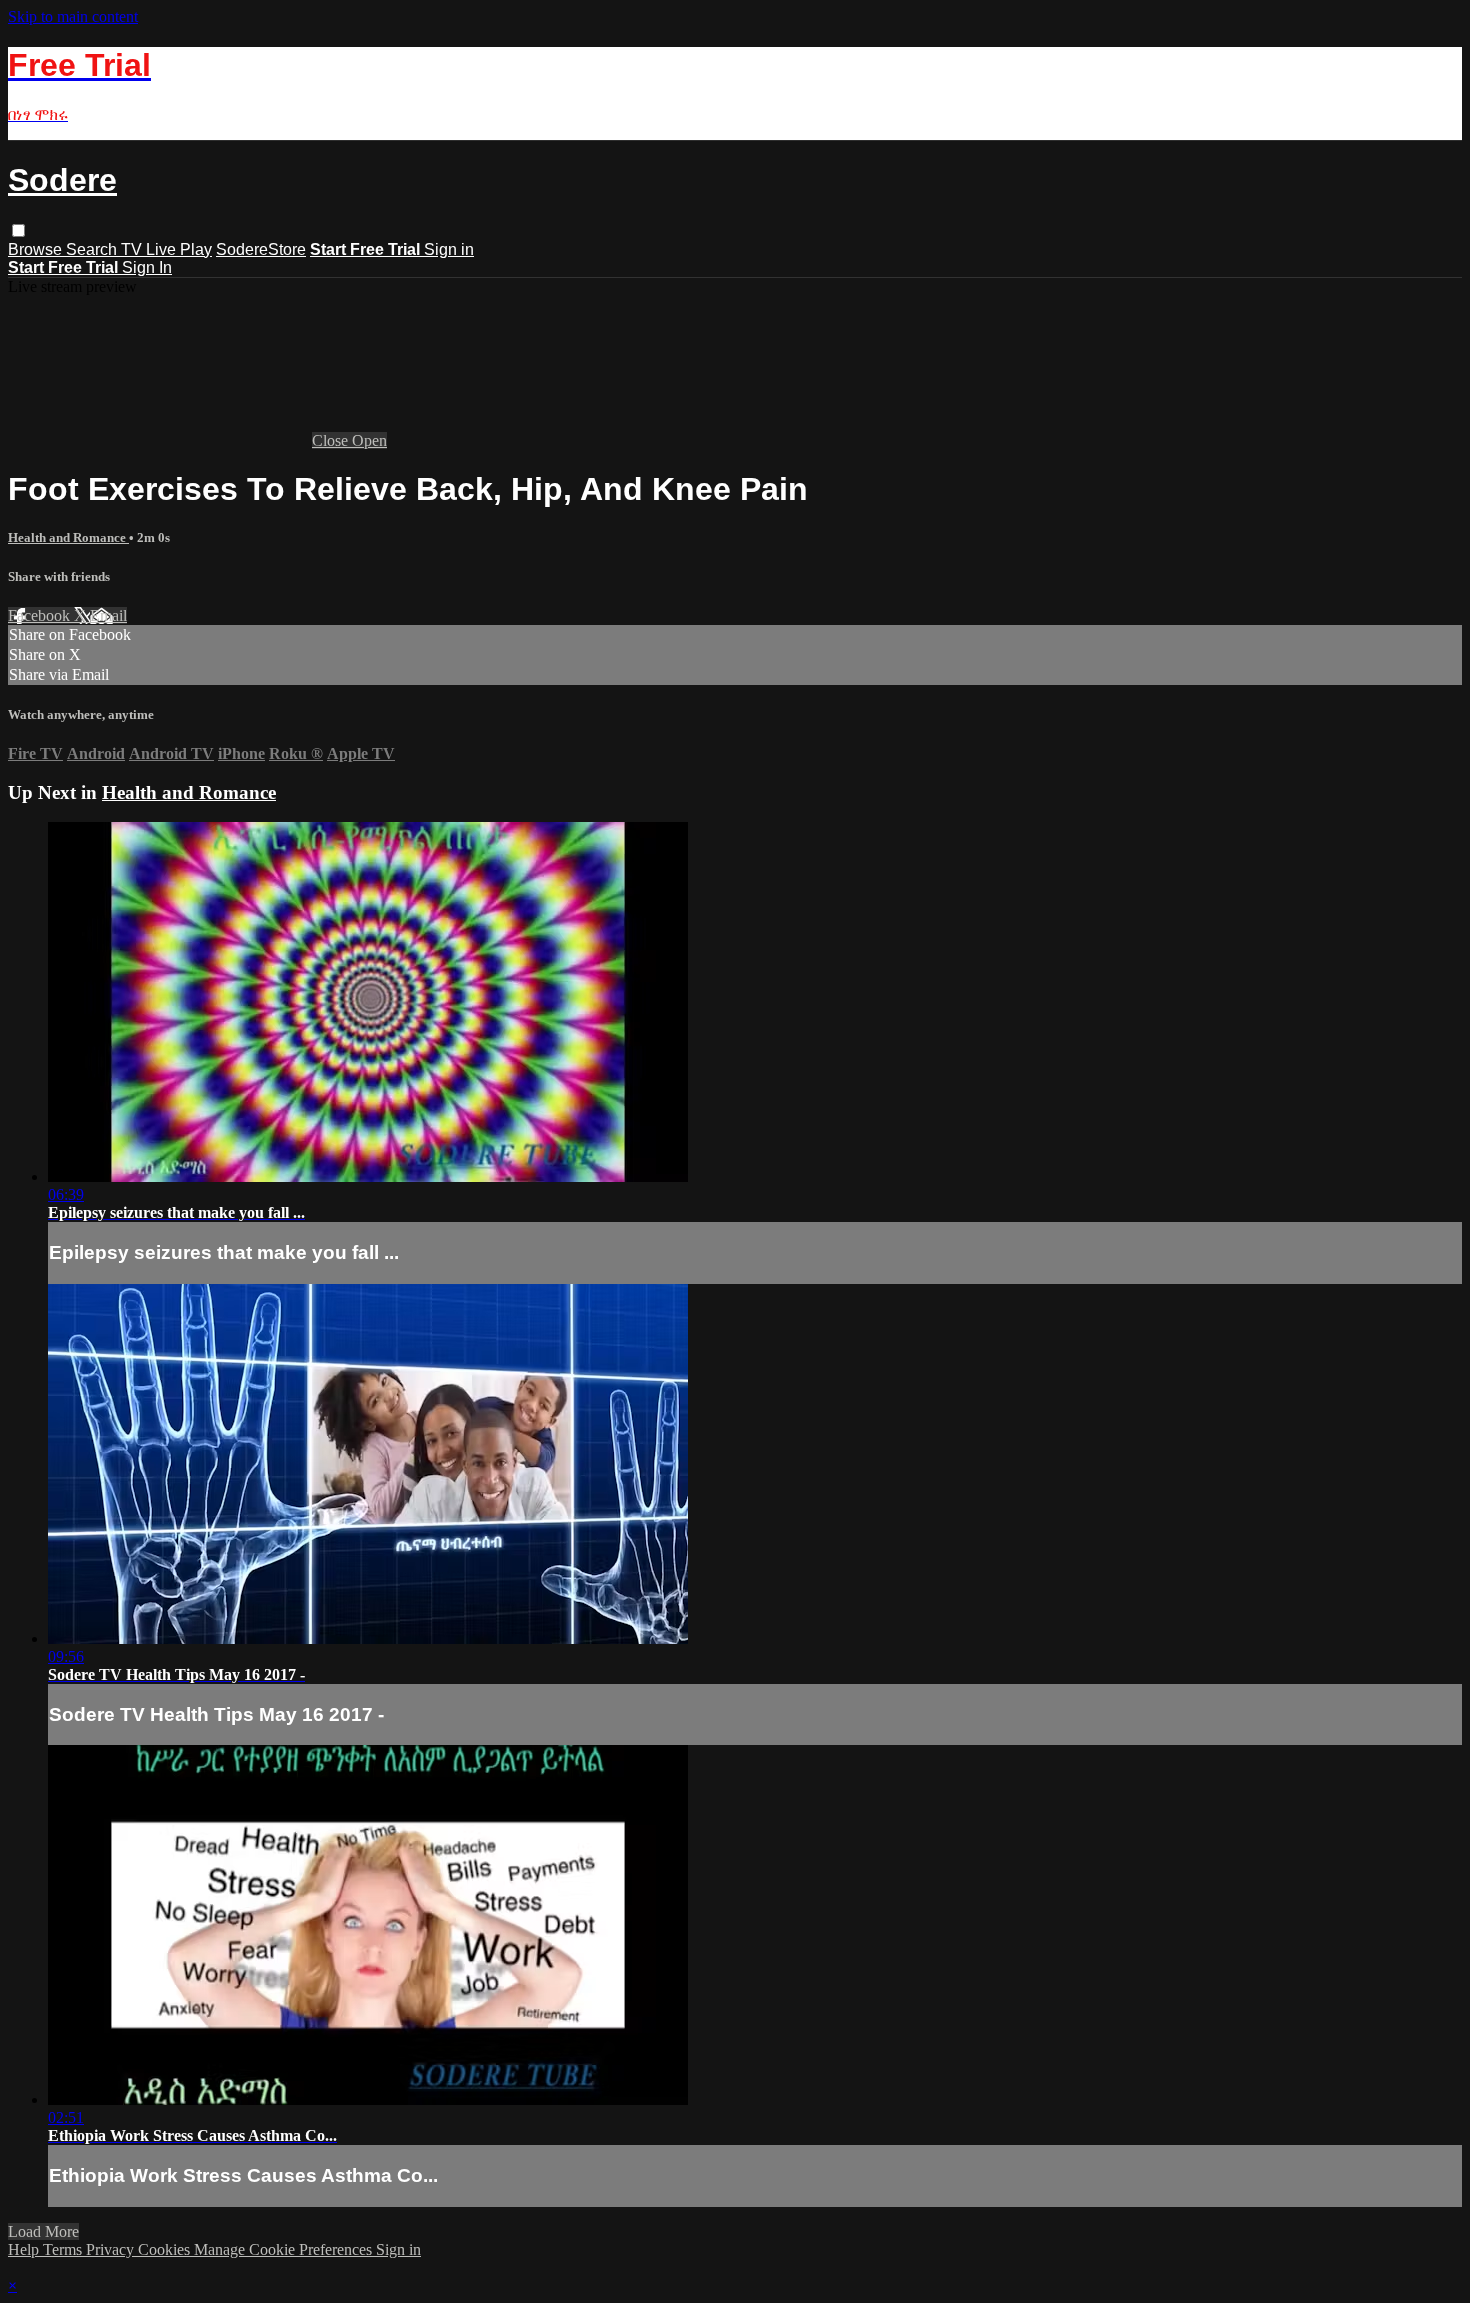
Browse (37, 249)
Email (108, 615)
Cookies (166, 2249)
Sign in (449, 249)
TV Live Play (166, 249)
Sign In (147, 267)
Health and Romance (68, 537)
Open (369, 440)
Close (332, 440)
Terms (64, 2249)
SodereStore (261, 249)
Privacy (112, 2249)
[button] (18, 230)
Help (25, 2249)
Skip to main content (73, 16)
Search (93, 249)
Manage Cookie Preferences (285, 2249)
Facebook (41, 615)
